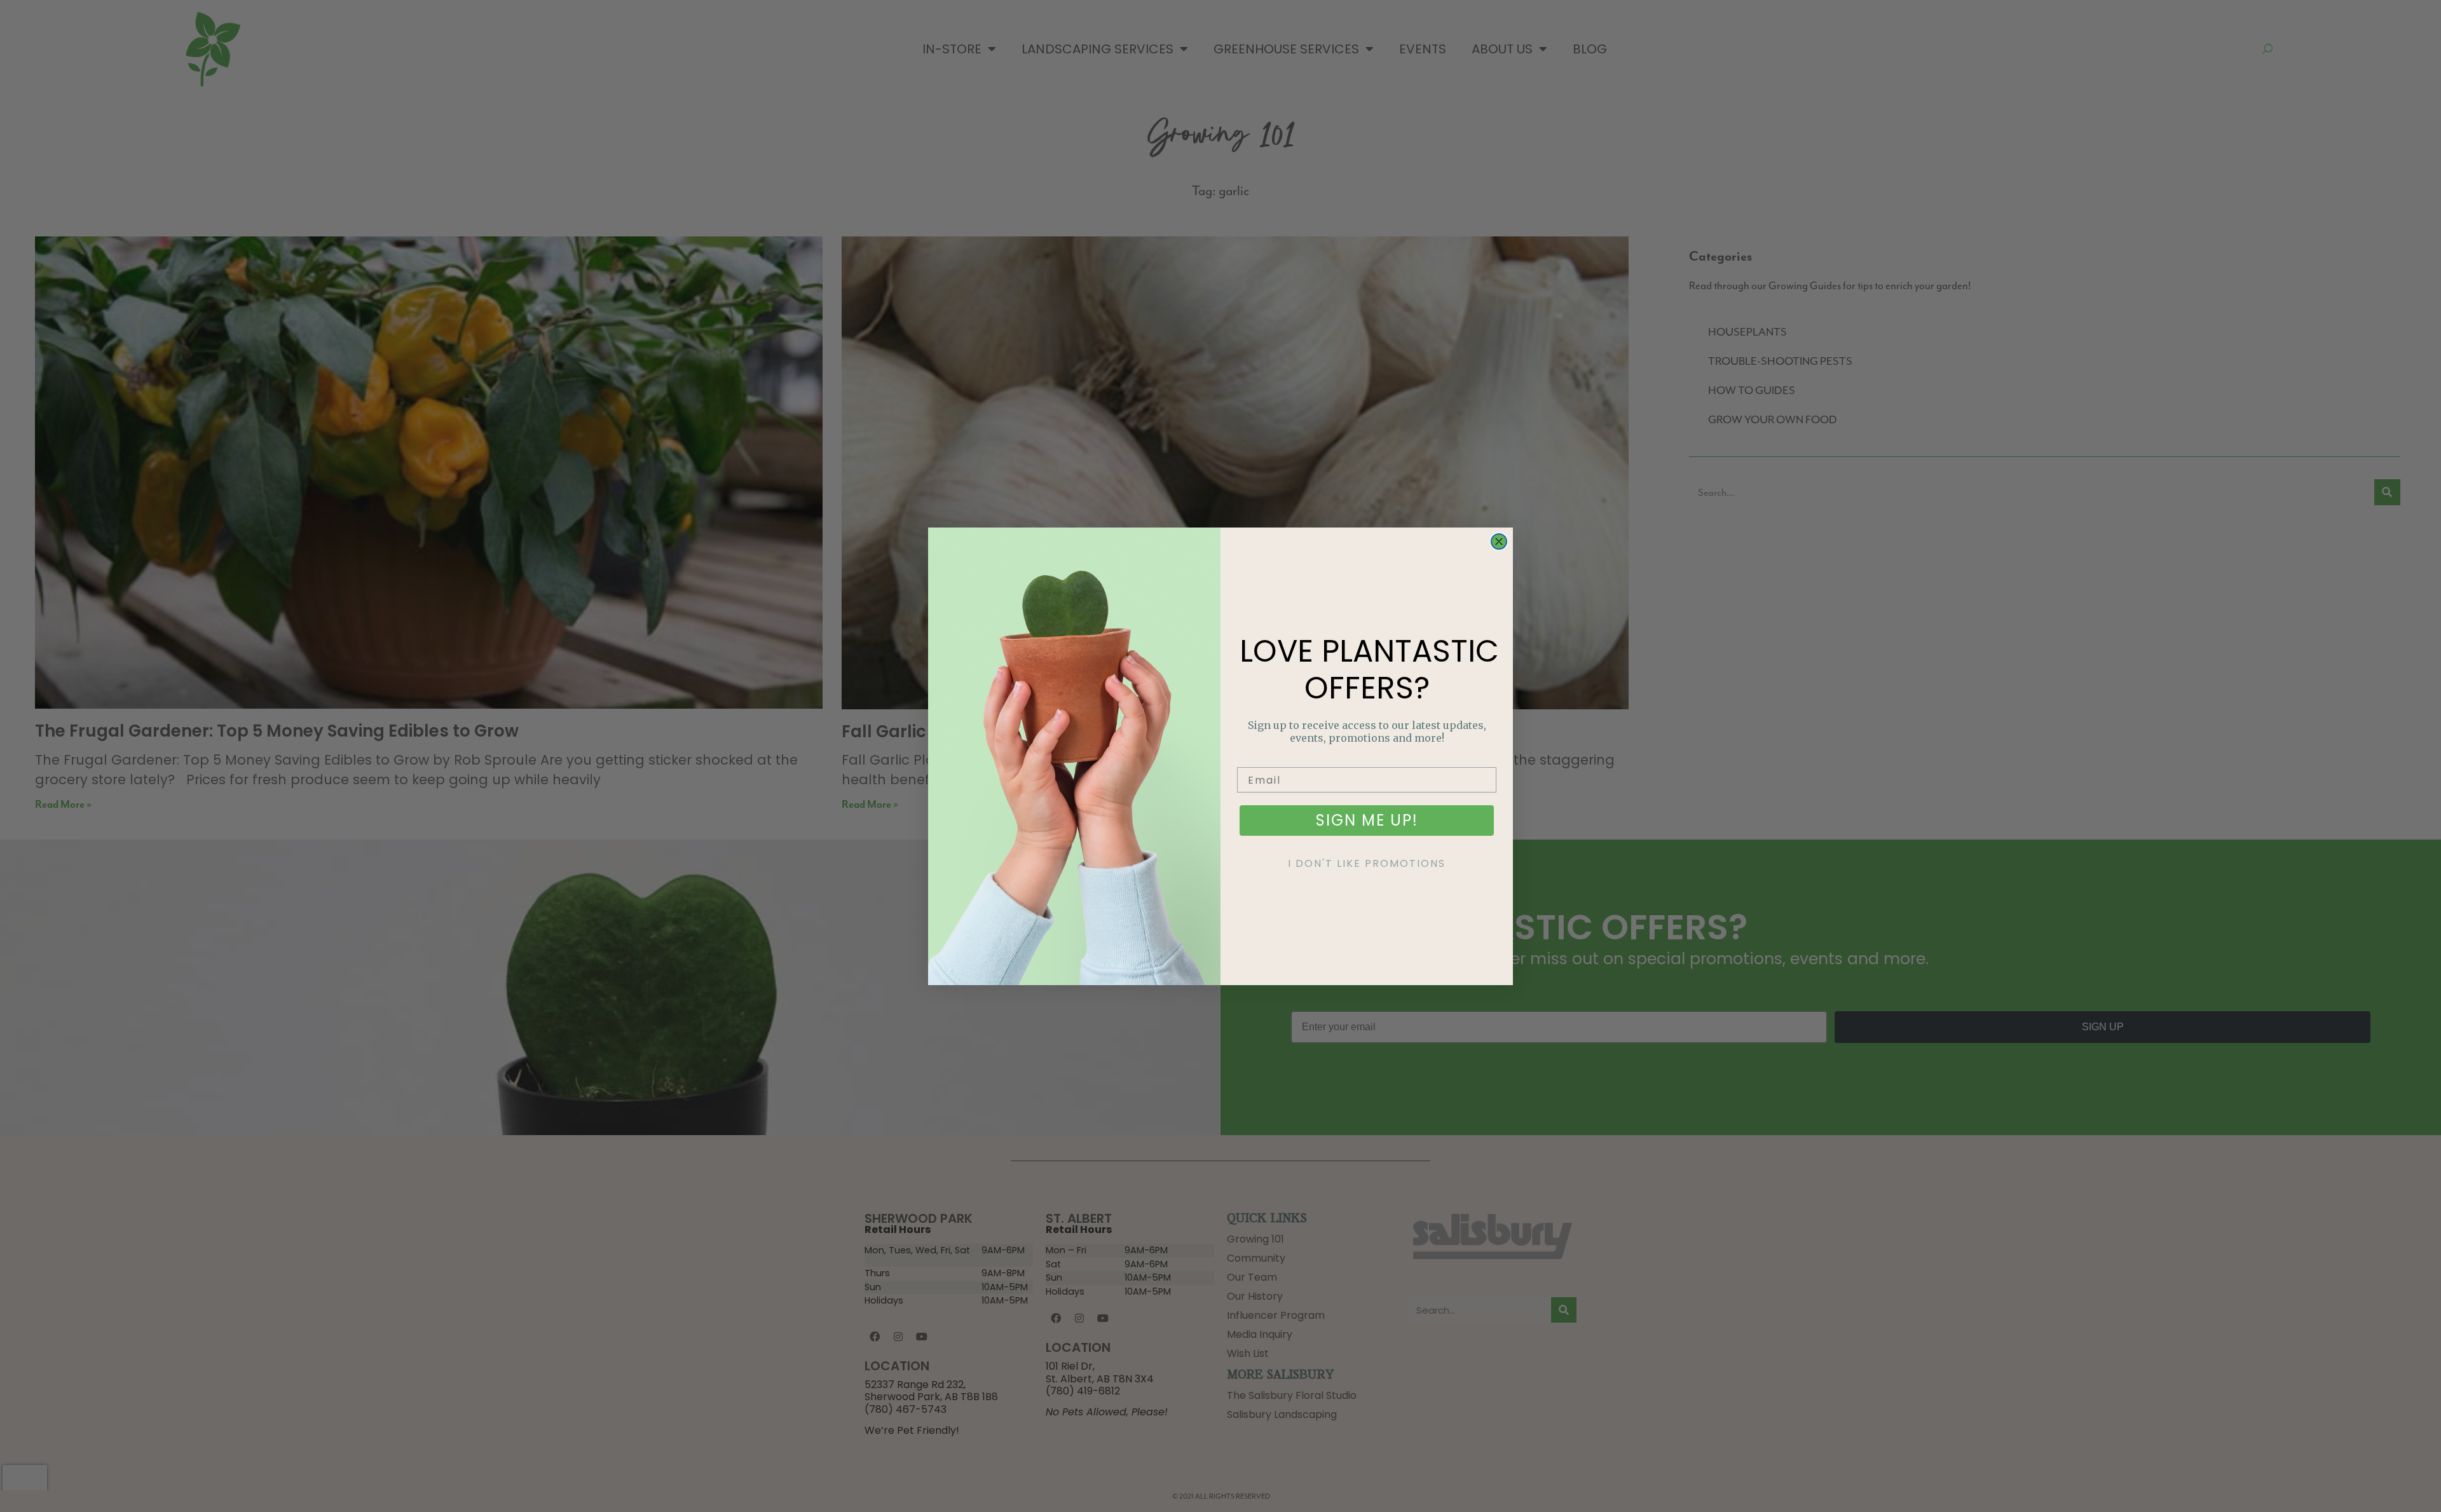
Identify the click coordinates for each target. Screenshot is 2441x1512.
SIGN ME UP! (1367, 820)
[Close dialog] (1499, 541)
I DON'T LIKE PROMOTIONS (1367, 863)
